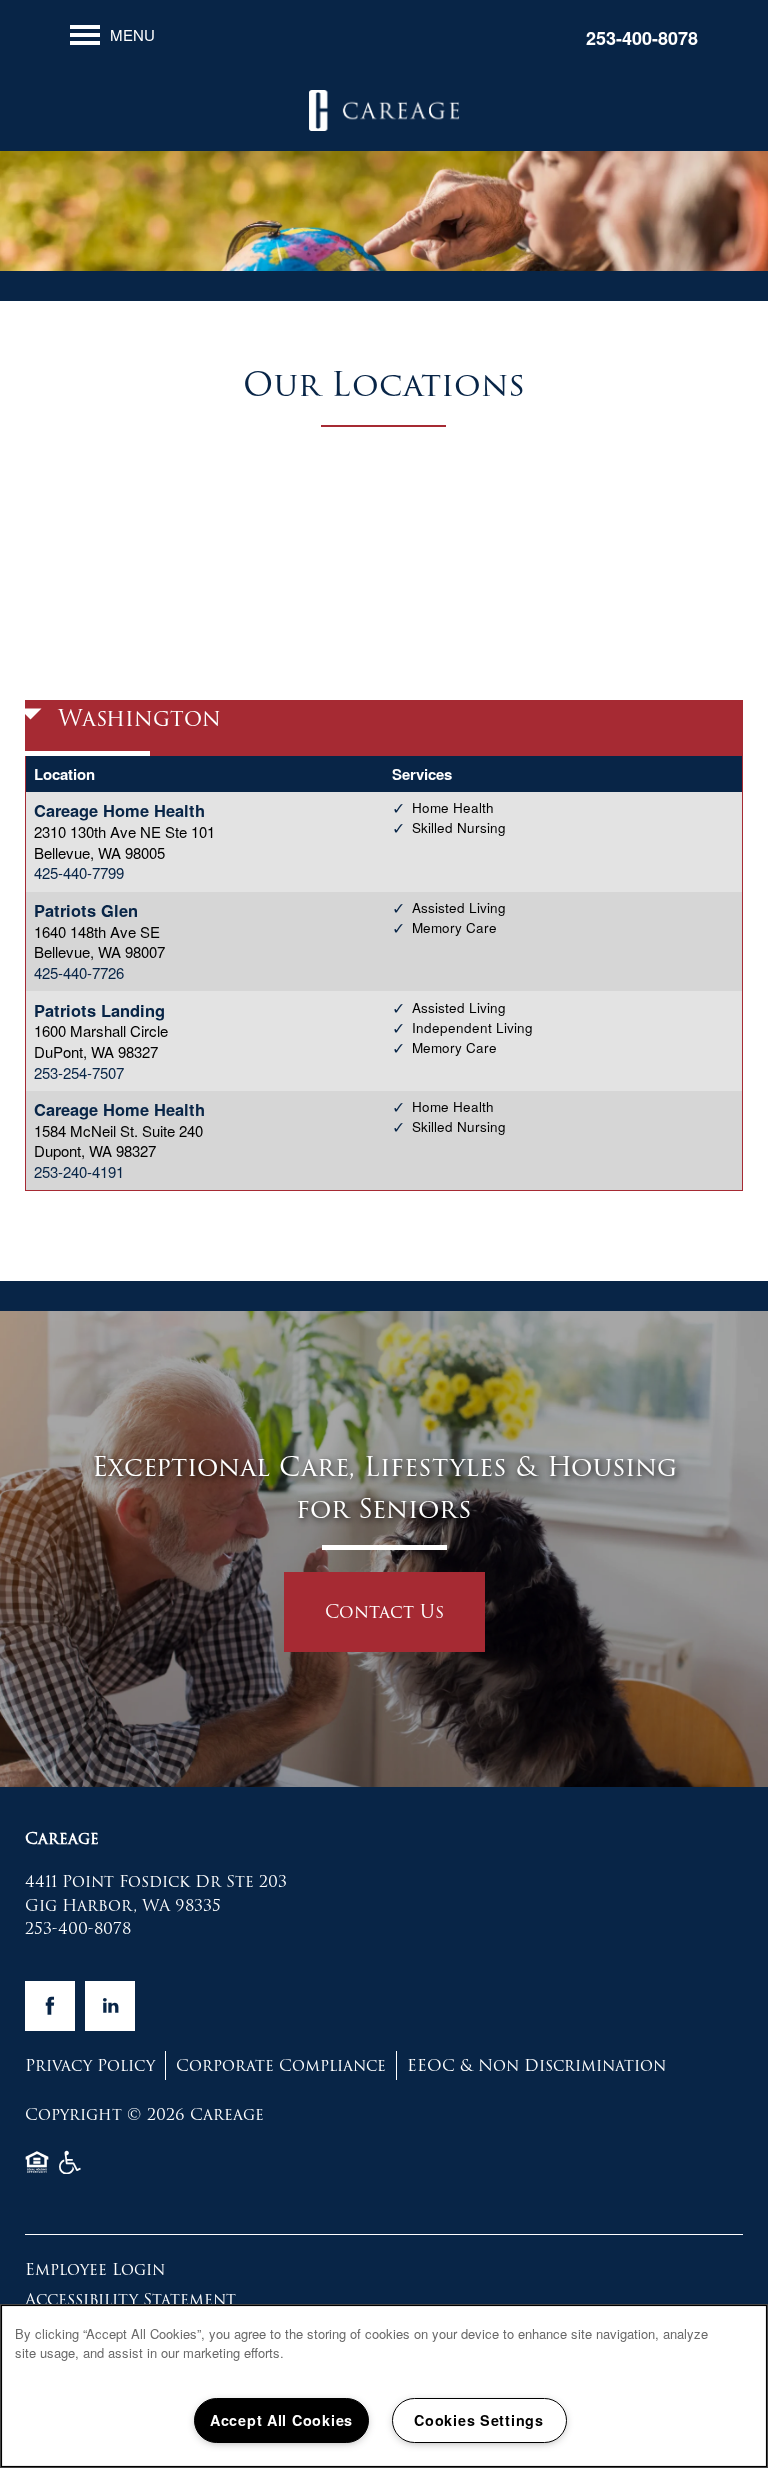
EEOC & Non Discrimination (536, 2065)
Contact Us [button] (384, 1611)
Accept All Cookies (281, 2420)
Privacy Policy (90, 2065)
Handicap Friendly (71, 2170)
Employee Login (95, 2269)
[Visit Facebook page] (50, 2006)
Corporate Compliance (281, 2065)
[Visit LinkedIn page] (110, 2006)
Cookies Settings (479, 2420)
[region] (384, 2386)
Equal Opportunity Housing (37, 2170)
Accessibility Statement (130, 2299)
